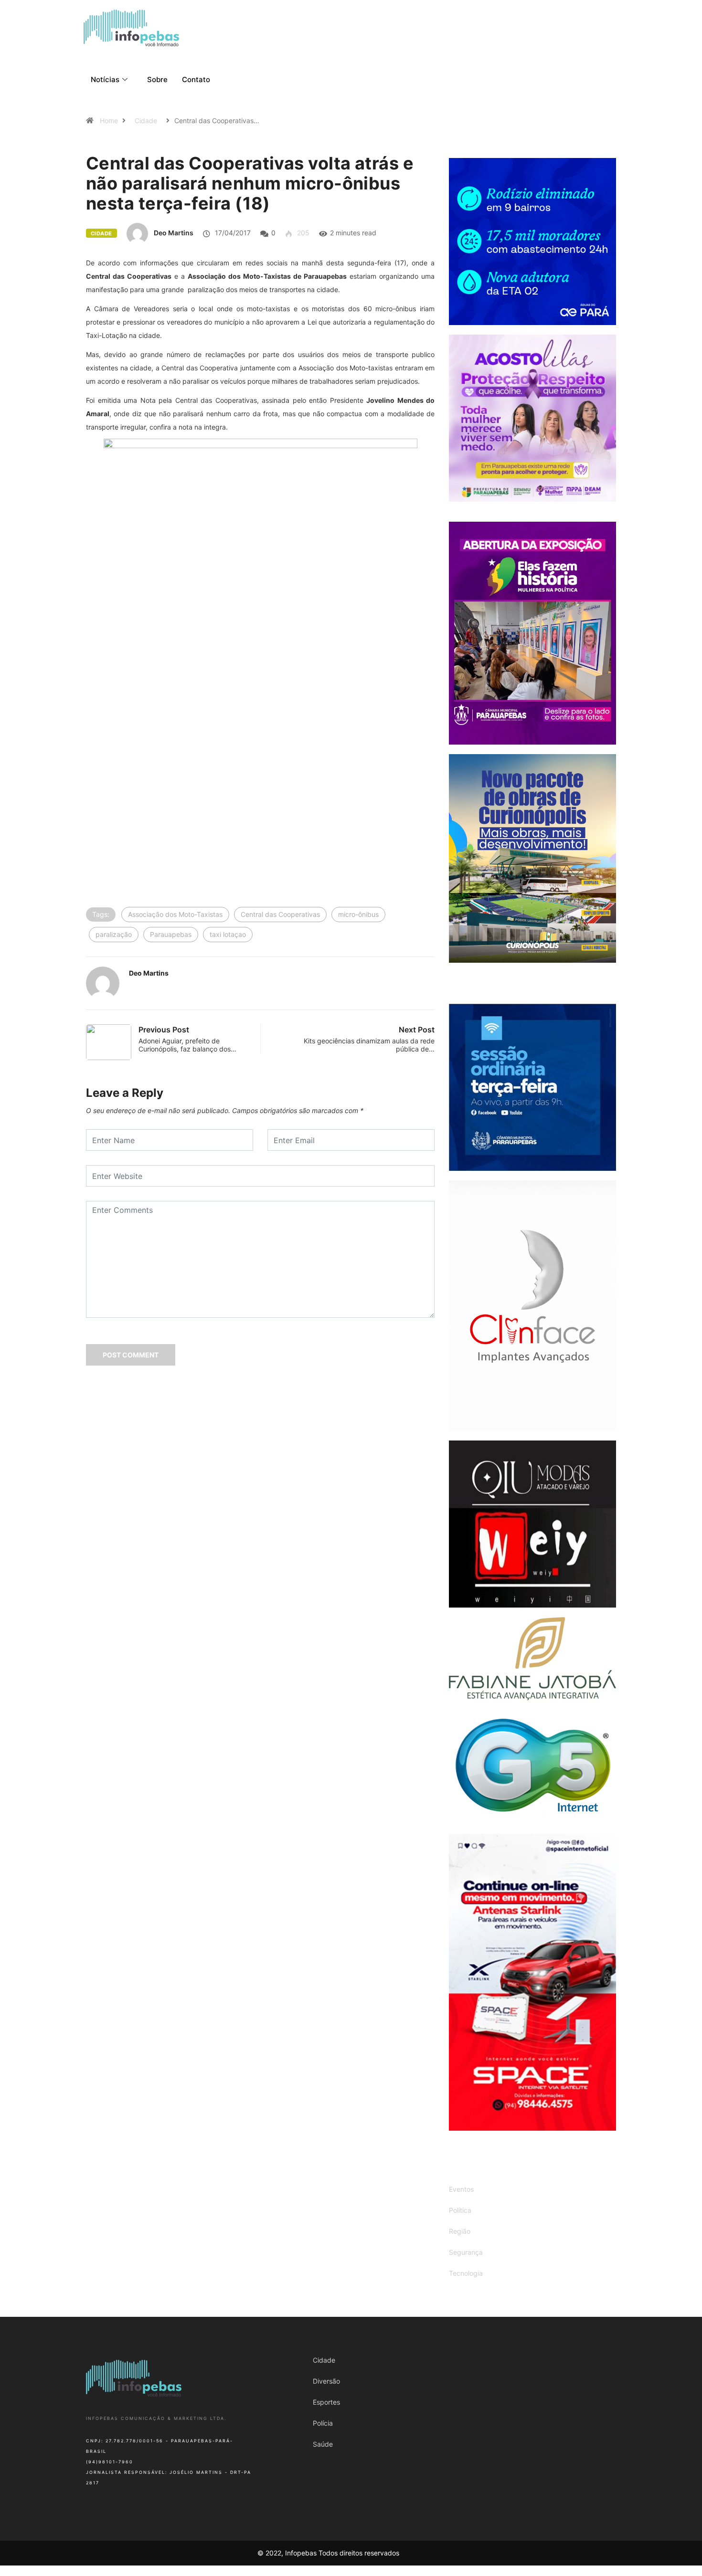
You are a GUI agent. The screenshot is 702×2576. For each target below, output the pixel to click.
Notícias (105, 79)
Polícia (323, 2423)
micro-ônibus (358, 914)
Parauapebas (171, 934)
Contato (196, 79)
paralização (114, 934)
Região (460, 2231)
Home (109, 121)
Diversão (326, 2381)
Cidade (146, 121)
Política (460, 2210)
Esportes (326, 2402)
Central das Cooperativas (280, 914)
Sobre (157, 79)
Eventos (461, 2189)
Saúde (323, 2444)
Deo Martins (174, 233)
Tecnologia (466, 2273)
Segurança (466, 2252)
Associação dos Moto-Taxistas (175, 914)
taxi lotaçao (228, 934)
